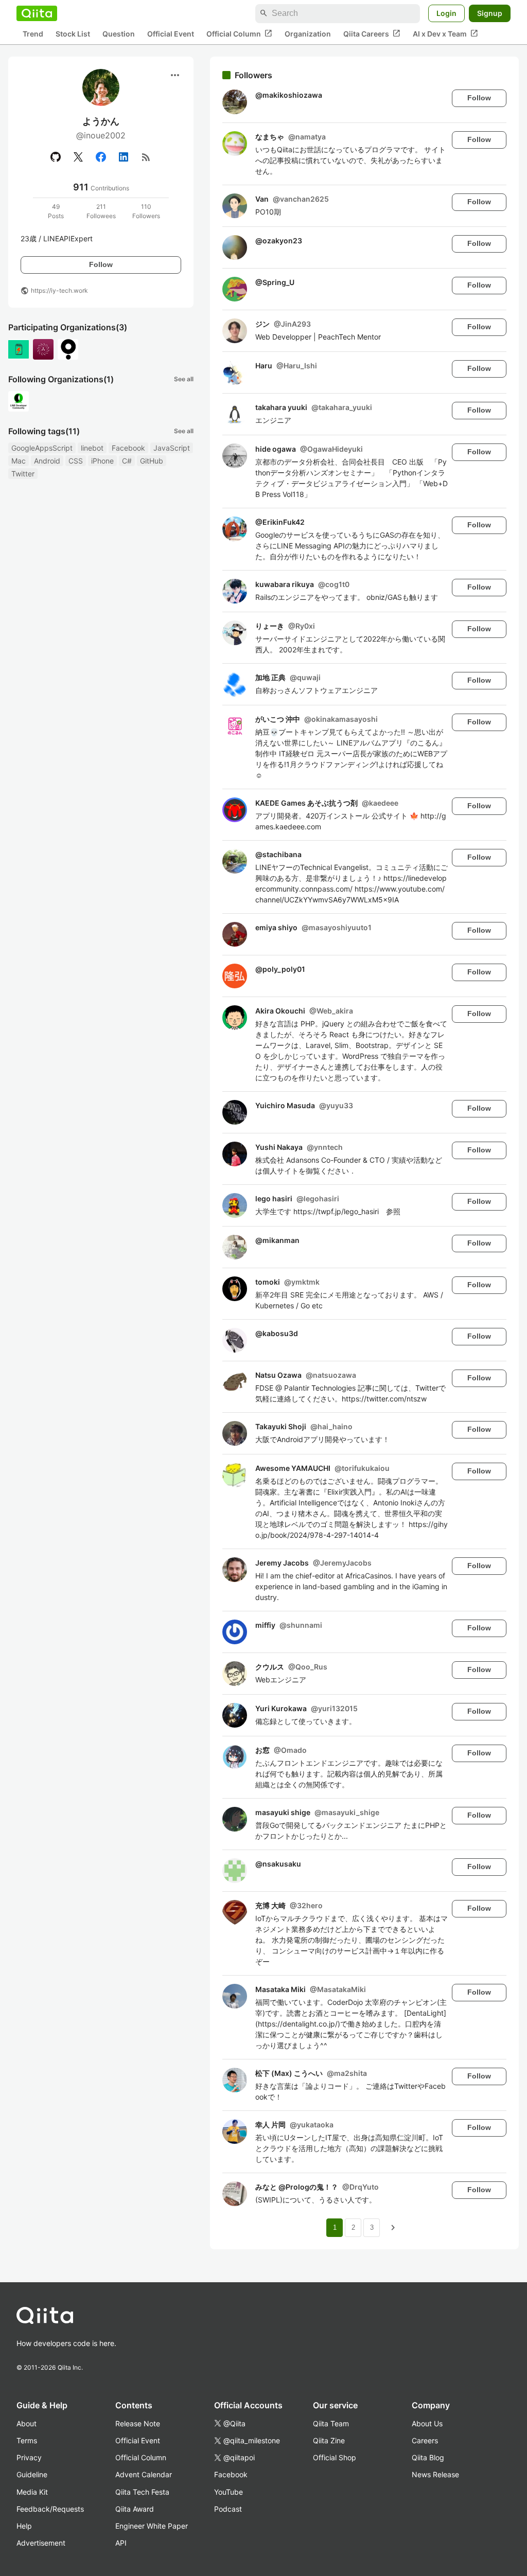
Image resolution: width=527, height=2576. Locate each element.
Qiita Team (331, 2423)
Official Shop (335, 2457)
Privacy (29, 2457)
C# (127, 461)
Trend (33, 34)
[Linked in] (124, 157)
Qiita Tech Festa (142, 2492)
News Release (435, 2474)
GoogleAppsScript (42, 448)
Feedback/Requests (50, 2509)
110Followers (146, 211)
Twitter (23, 474)
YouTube (229, 2492)
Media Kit (32, 2492)
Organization (308, 34)
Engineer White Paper (152, 2526)
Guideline (32, 2474)
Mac (19, 461)
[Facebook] (101, 157)
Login (446, 13)
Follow (101, 264)
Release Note (138, 2423)
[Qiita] (37, 13)
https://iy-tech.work (59, 290)
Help (24, 2526)
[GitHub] (56, 157)
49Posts (56, 211)
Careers (425, 2440)
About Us (427, 2423)
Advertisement (41, 2543)
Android (47, 461)
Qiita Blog (428, 2457)
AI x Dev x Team (445, 33)
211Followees (101, 211)
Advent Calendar (144, 2474)
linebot (92, 448)
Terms (27, 2440)
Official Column (239, 33)
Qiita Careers (372, 33)
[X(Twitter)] (78, 157)
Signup (490, 13)
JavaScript (172, 448)
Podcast (228, 2509)
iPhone (102, 461)
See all (184, 379)
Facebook (128, 448)
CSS (76, 461)
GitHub (152, 461)
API (121, 2543)
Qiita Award (135, 2509)
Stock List (73, 34)
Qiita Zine (329, 2440)
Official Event (171, 34)
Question (119, 34)
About (27, 2423)
